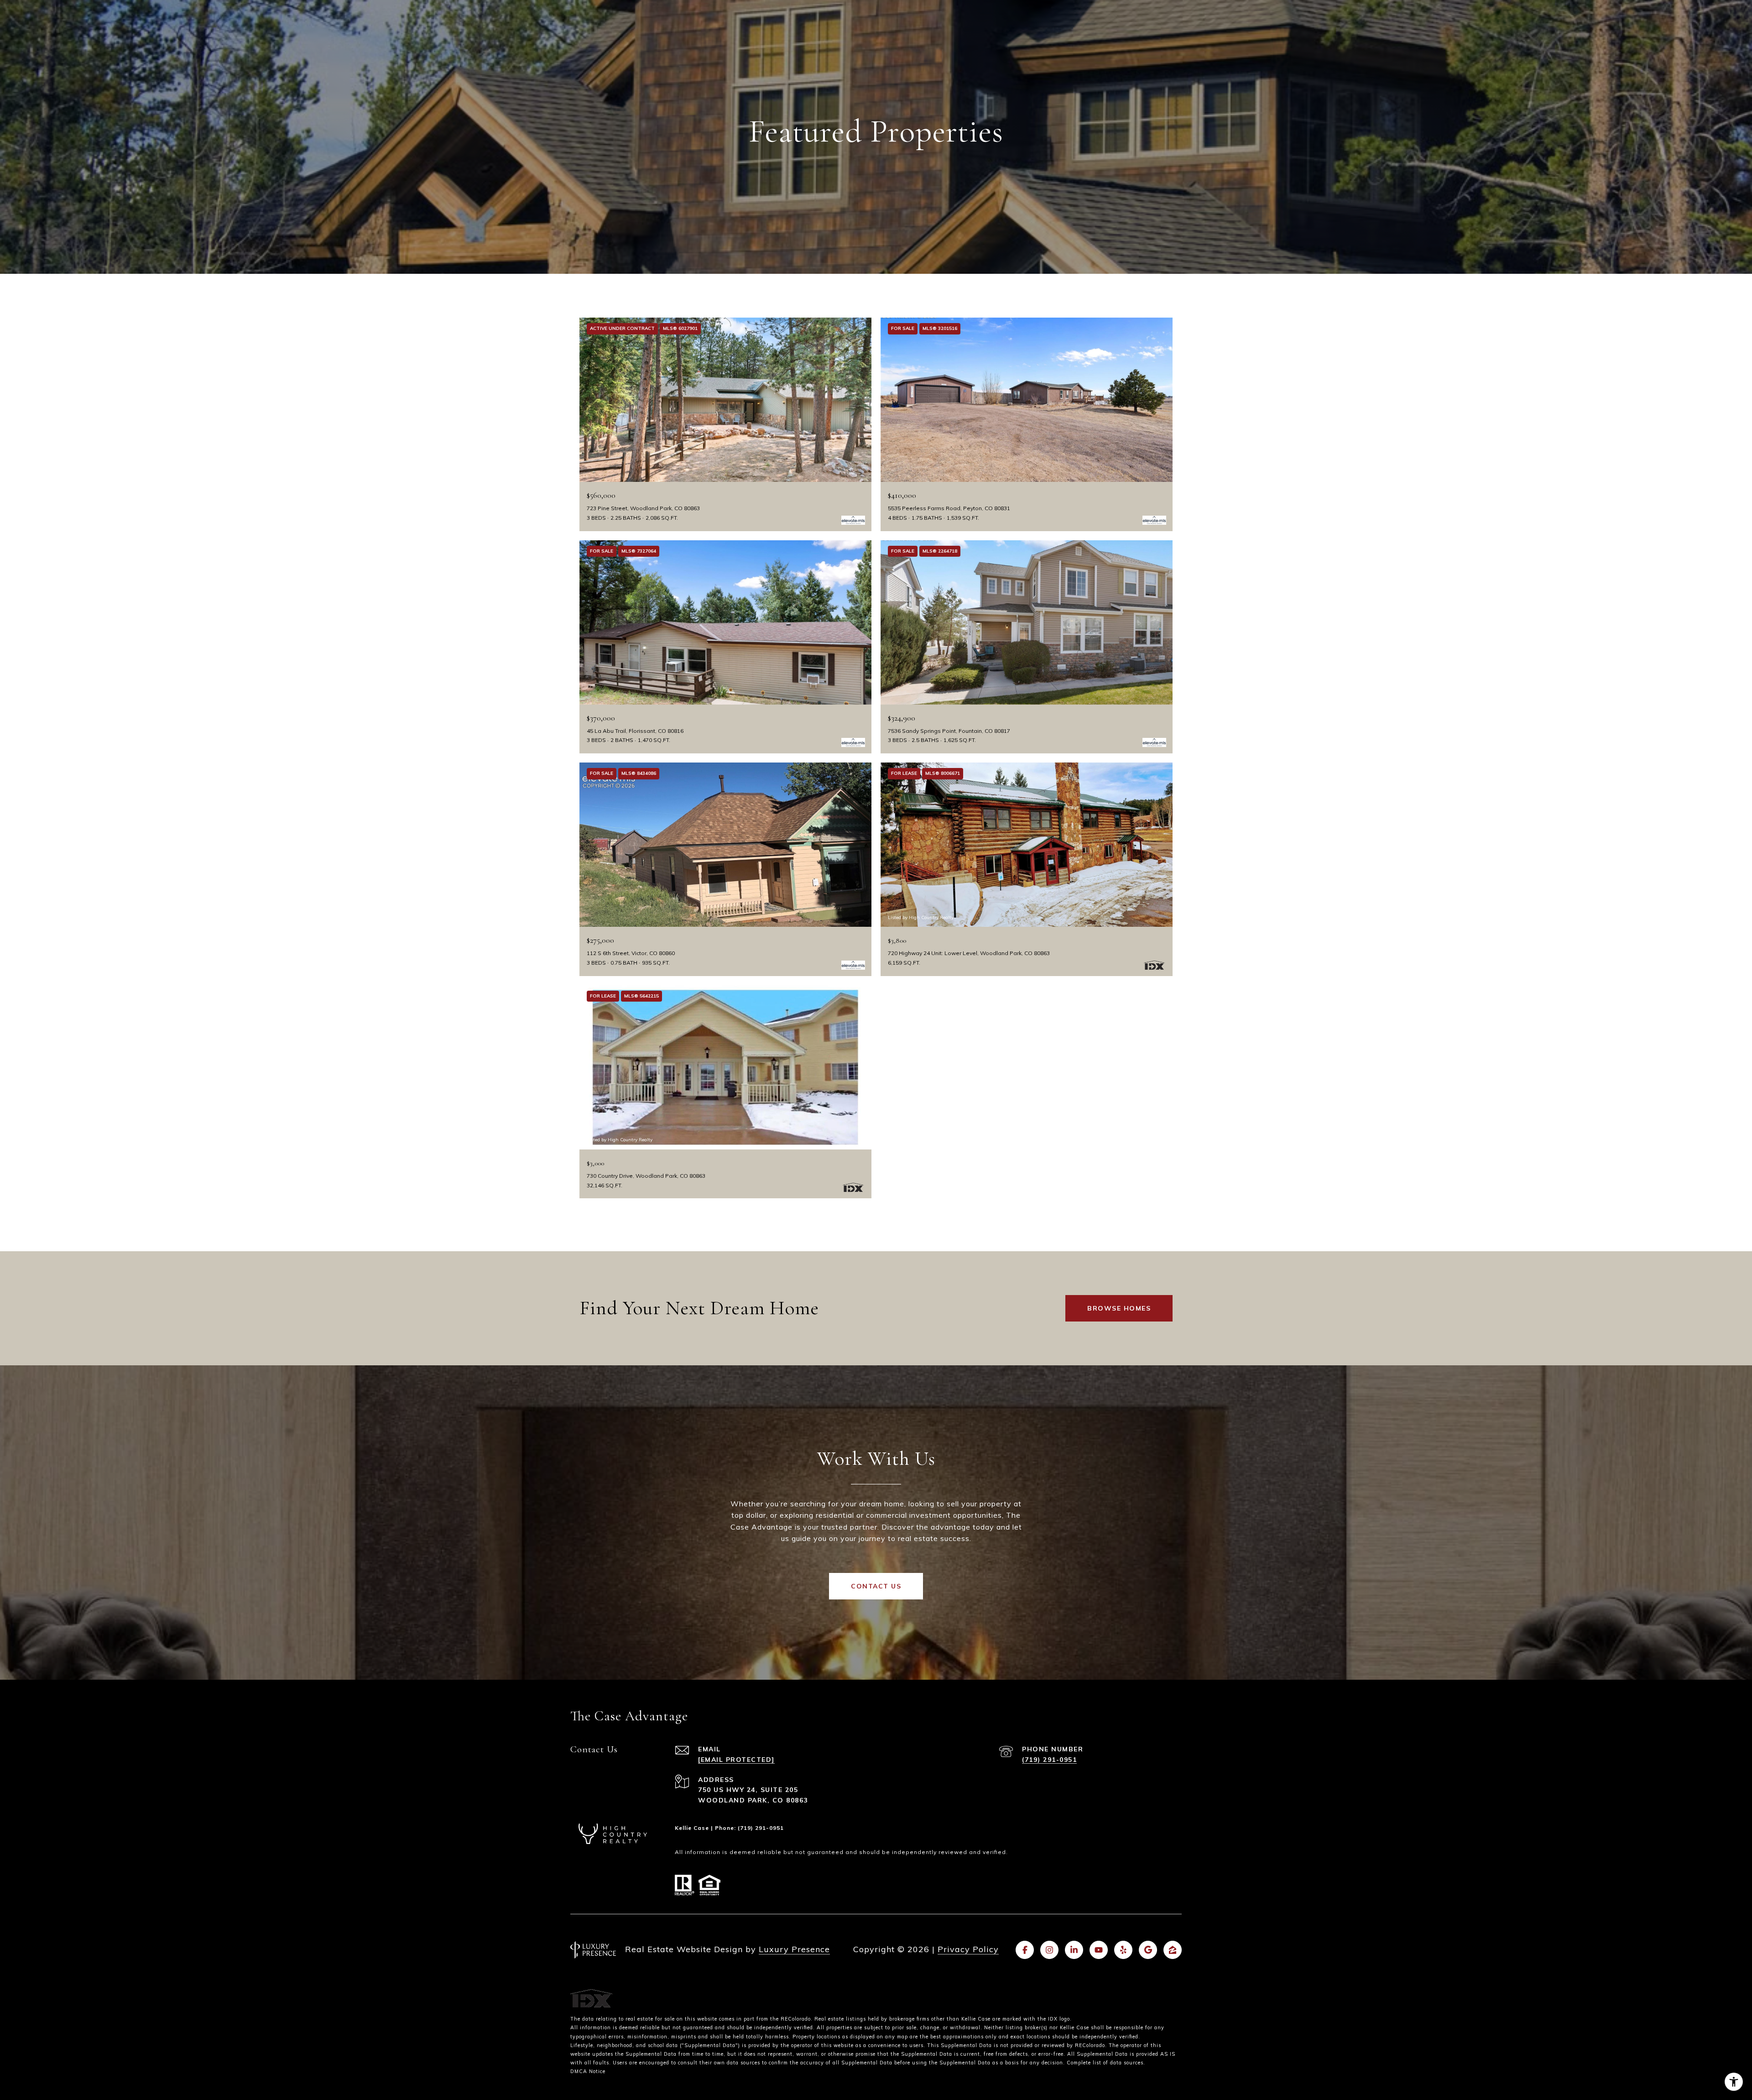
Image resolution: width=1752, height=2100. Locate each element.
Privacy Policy (968, 1949)
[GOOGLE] (1148, 1950)
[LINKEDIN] (1074, 1950)
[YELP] (1123, 1950)
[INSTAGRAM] (1049, 1950)
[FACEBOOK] (1025, 1950)
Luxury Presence (794, 1949)
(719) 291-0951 (1049, 1760)
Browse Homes (1119, 1308)
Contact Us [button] (876, 1586)
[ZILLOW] (1173, 1950)
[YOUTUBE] (1099, 1950)
